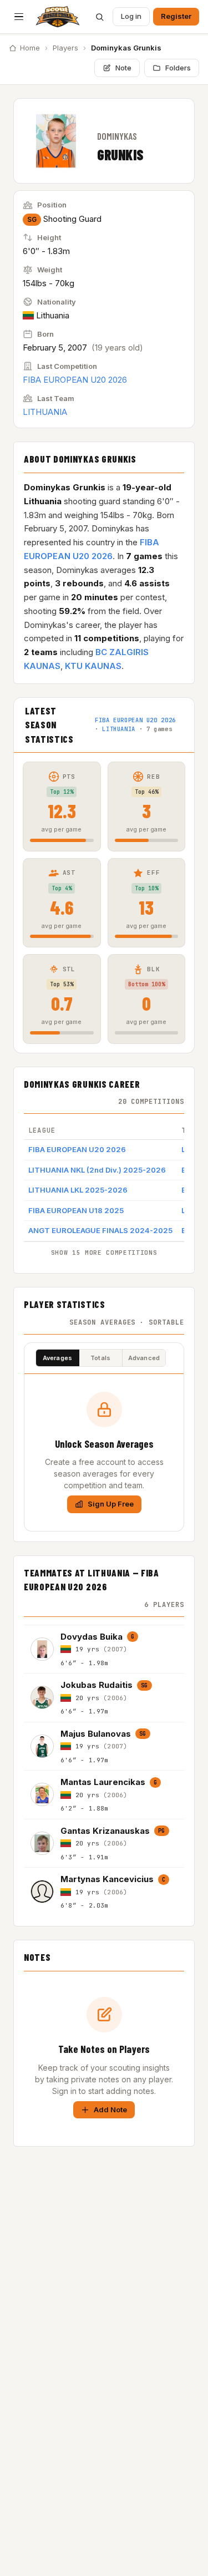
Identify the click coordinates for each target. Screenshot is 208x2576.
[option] (104, 1649)
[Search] (99, 17)
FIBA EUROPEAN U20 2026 (75, 380)
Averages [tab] (58, 1358)
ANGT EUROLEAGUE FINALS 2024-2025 (100, 1230)
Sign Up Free (111, 1504)
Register (176, 16)
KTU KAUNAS (93, 666)
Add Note (110, 2110)
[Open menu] (19, 17)
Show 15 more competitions (104, 1252)
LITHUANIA (45, 412)
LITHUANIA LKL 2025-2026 (78, 1190)
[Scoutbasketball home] (58, 17)
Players (65, 48)
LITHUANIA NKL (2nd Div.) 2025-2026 (97, 1170)
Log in (131, 16)
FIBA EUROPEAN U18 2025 (76, 1210)
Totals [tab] (100, 1358)
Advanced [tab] (144, 1358)
